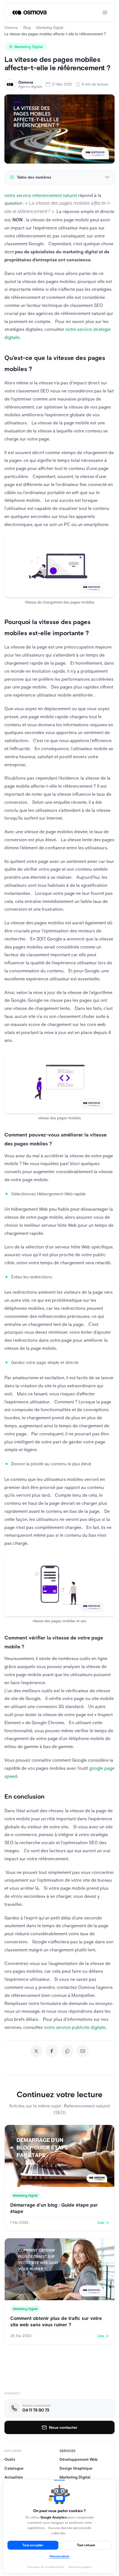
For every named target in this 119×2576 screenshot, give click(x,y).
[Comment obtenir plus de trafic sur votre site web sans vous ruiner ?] (59, 2291)
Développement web (79, 2459)
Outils (10, 2459)
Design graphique (76, 2468)
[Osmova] (30, 12)
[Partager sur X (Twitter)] (36, 2051)
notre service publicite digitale (75, 2027)
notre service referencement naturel (41, 195)
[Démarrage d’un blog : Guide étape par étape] (59, 2178)
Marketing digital (75, 2477)
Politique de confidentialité (46, 2567)
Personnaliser (59, 2556)
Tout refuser (86, 2545)
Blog (27, 28)
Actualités (14, 2477)
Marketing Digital (50, 28)
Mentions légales (80, 2567)
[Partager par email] (83, 2051)
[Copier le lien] (67, 2051)
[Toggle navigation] (105, 12)
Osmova (11, 28)
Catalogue (14, 2468)
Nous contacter (63, 2427)
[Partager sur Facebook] (52, 2051)
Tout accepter (33, 2545)
